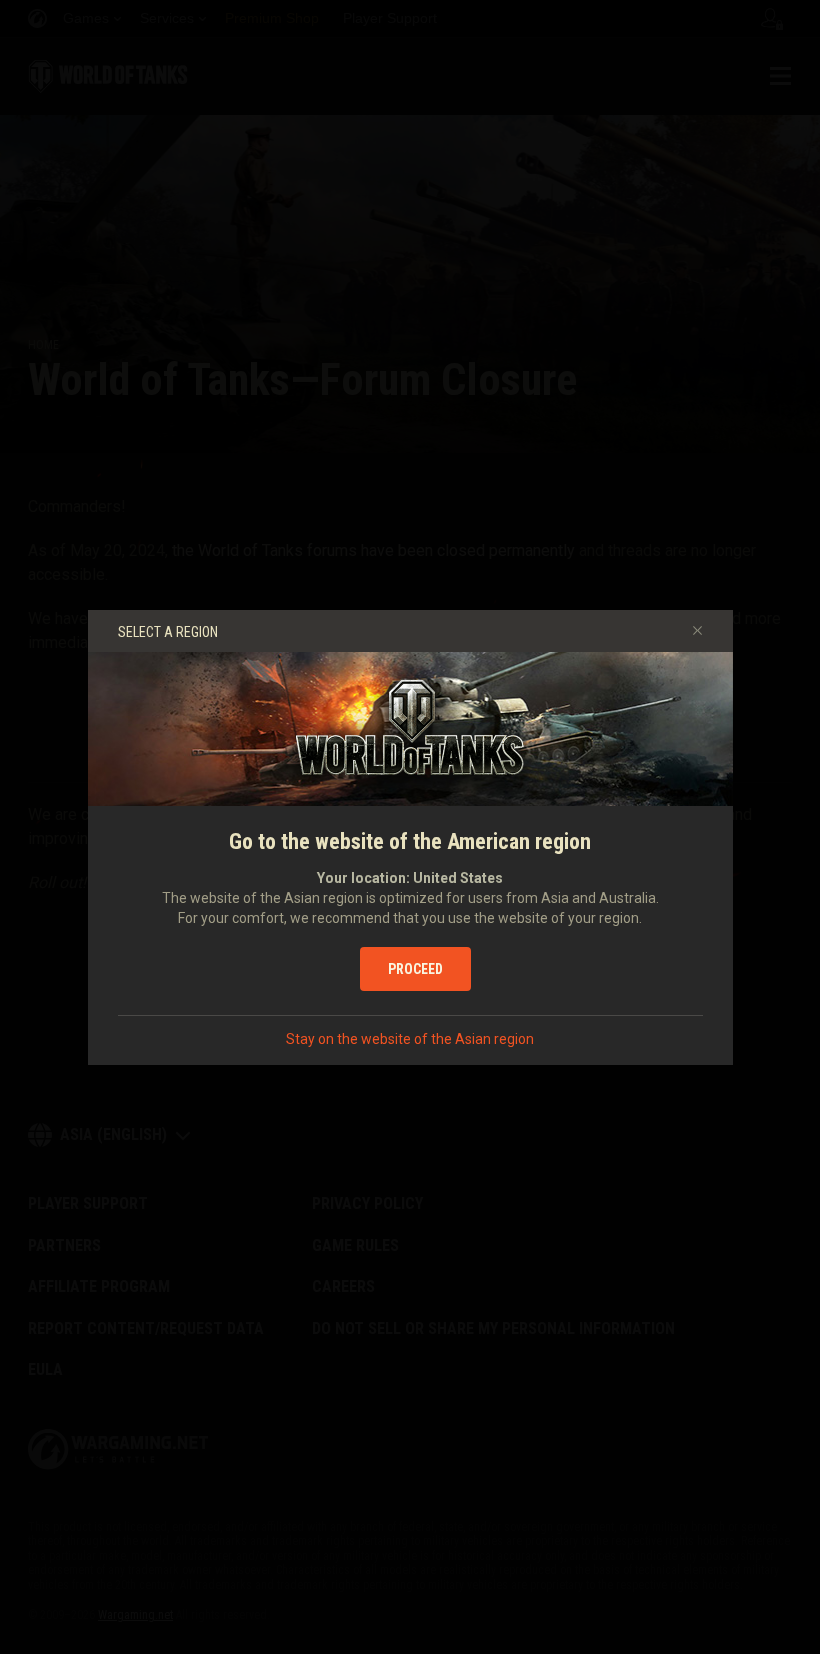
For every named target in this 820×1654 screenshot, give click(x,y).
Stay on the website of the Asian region (410, 1039)
